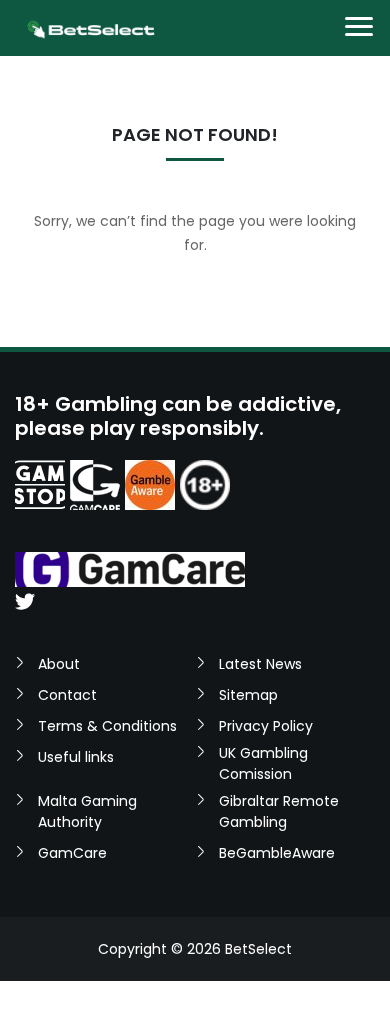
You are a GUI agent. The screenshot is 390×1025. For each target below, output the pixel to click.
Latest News (260, 664)
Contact (67, 695)
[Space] (40, 485)
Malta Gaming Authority (87, 811)
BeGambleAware (277, 853)
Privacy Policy (266, 726)
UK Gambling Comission (263, 763)
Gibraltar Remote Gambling (279, 811)
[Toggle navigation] (359, 28)
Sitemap (248, 695)
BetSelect (258, 949)
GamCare (72, 853)
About (59, 664)
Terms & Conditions (107, 726)
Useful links (76, 757)
